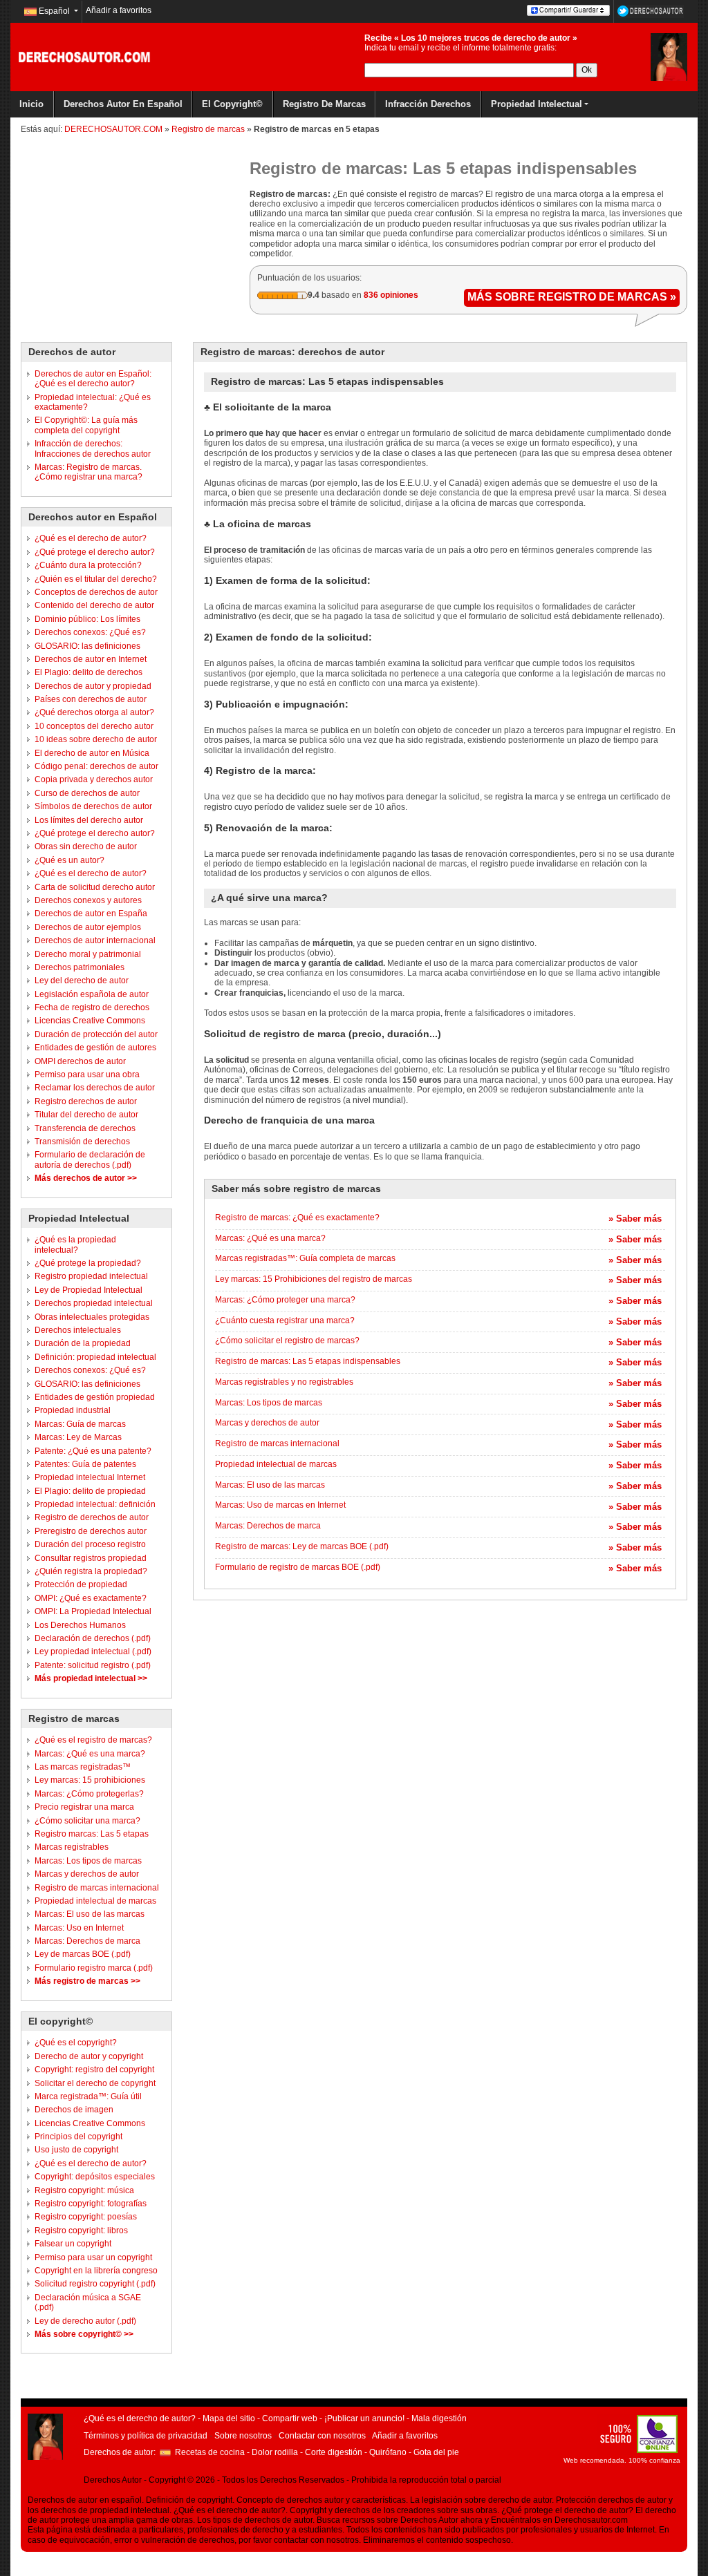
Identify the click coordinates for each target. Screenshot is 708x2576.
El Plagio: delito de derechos (88, 672)
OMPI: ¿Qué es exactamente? (91, 1598)
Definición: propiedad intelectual (95, 1357)
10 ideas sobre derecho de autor (96, 739)
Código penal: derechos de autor (96, 766)
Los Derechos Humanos (80, 1625)
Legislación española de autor (92, 994)
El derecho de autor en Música (92, 753)
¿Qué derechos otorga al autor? (94, 712)
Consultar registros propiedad (91, 1558)
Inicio (31, 104)
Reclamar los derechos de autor (95, 1088)
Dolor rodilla (275, 2452)
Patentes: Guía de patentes (85, 1464)
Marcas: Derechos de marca (87, 1941)
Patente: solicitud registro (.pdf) (93, 1665)
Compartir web (290, 2418)
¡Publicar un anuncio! (364, 2418)
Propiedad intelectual (537, 104)
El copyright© (60, 2021)
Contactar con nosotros (322, 2436)
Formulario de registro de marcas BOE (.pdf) (298, 1567)
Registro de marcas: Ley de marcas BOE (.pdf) (302, 1546)
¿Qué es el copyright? (76, 2043)
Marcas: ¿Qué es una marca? (90, 1754)
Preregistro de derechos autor (91, 1531)
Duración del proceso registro (90, 1544)
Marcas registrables (72, 1847)
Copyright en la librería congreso (96, 2271)
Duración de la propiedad (83, 1343)
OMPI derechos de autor (80, 1061)
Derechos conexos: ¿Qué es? (90, 632)
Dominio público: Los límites (87, 619)
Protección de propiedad (81, 1584)
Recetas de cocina (210, 2452)
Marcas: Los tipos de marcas (88, 1861)
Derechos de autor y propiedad (93, 686)
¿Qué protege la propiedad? (88, 1263)
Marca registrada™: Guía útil (88, 2096)
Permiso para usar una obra (87, 1074)
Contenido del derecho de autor (94, 605)
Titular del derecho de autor (86, 1115)
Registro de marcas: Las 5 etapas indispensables (308, 1361)
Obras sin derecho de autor (86, 846)
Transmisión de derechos (82, 1142)
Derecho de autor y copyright (89, 2056)
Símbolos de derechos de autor (93, 806)
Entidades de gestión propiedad (95, 1397)
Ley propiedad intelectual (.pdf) (93, 1651)
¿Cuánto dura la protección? (88, 565)
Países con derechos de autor (91, 699)
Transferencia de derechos (85, 1128)
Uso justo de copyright (76, 2150)
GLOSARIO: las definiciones (87, 646)
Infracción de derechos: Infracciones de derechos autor (93, 448)
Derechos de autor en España (91, 913)
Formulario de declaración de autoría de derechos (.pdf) (90, 1159)
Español (54, 11)
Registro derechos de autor (86, 1101)
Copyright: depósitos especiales (95, 2177)
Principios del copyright (78, 2137)
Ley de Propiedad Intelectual (88, 1290)
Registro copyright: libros (81, 2231)
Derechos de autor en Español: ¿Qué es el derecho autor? (93, 379)
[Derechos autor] (84, 57)
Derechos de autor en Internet (91, 659)
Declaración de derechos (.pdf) (93, 1638)
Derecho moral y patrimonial (88, 954)
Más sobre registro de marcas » (572, 297)
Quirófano (388, 2452)
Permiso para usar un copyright (93, 2257)
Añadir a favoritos (119, 10)
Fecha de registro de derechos (92, 1007)
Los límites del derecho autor (89, 820)
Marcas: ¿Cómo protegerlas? (89, 1794)
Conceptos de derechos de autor (96, 592)
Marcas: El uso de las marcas (90, 1914)
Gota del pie (436, 2452)
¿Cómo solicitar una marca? (87, 1821)
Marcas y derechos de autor (87, 1874)
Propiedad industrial (73, 1410)
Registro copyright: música (84, 2190)
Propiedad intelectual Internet (90, 1477)
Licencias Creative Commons (90, 1021)
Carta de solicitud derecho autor (95, 887)
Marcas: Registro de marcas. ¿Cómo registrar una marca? (88, 472)
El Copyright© (232, 104)
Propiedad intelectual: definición (95, 1504)
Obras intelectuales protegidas (92, 1317)
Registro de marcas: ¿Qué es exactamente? (297, 1218)
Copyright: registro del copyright (94, 2070)
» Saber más (635, 1219)
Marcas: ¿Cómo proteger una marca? (285, 1300)
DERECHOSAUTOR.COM (113, 129)
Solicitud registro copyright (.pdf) (95, 2284)
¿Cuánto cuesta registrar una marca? (285, 1320)
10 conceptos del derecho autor (94, 726)
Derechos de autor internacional (95, 940)
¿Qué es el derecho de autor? (91, 538)
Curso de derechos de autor (87, 793)
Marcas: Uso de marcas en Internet (280, 1505)
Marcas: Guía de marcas (80, 1424)
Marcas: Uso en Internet (79, 1928)
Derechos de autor (72, 352)
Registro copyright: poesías (86, 2217)
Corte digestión (334, 2452)
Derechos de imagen (74, 2110)
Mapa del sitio (229, 2418)
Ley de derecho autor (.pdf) (85, 2321)
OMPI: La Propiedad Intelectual (93, 1611)
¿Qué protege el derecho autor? (95, 552)
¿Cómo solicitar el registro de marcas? (287, 1341)
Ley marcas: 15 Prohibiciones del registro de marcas (314, 1279)
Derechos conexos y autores (88, 900)
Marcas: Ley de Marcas (78, 1437)
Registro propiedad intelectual (91, 1276)
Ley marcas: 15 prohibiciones (90, 1780)
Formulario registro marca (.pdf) (94, 1968)
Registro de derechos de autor (92, 1517)
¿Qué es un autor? (69, 860)
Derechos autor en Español (123, 104)
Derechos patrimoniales (80, 967)
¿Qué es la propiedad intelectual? (75, 1244)
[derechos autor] (669, 57)
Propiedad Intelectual (79, 1218)
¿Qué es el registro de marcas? (93, 1740)
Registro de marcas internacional (97, 1888)
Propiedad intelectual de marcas (95, 1901)
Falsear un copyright (73, 2244)
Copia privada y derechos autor (94, 779)
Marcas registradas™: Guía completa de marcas (305, 1258)
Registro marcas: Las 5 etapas (92, 1834)
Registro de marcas (324, 104)
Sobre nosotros (243, 2436)
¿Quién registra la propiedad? (91, 1571)
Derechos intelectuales (78, 1330)
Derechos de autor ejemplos (88, 927)
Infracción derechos (428, 104)
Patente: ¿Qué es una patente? (93, 1451)
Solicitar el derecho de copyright (95, 2083)
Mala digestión (439, 2418)
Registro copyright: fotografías (91, 2204)
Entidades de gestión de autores (95, 1048)
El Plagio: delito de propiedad (90, 1491)
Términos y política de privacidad (146, 2436)
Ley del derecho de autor (82, 981)
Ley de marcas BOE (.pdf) (83, 1954)
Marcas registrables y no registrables (284, 1382)
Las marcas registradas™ (83, 1767)
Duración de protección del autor (96, 1034)
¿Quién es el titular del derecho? (96, 579)
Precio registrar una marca (84, 1807)
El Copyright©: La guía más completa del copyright (86, 425)
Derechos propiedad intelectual (94, 1303)
